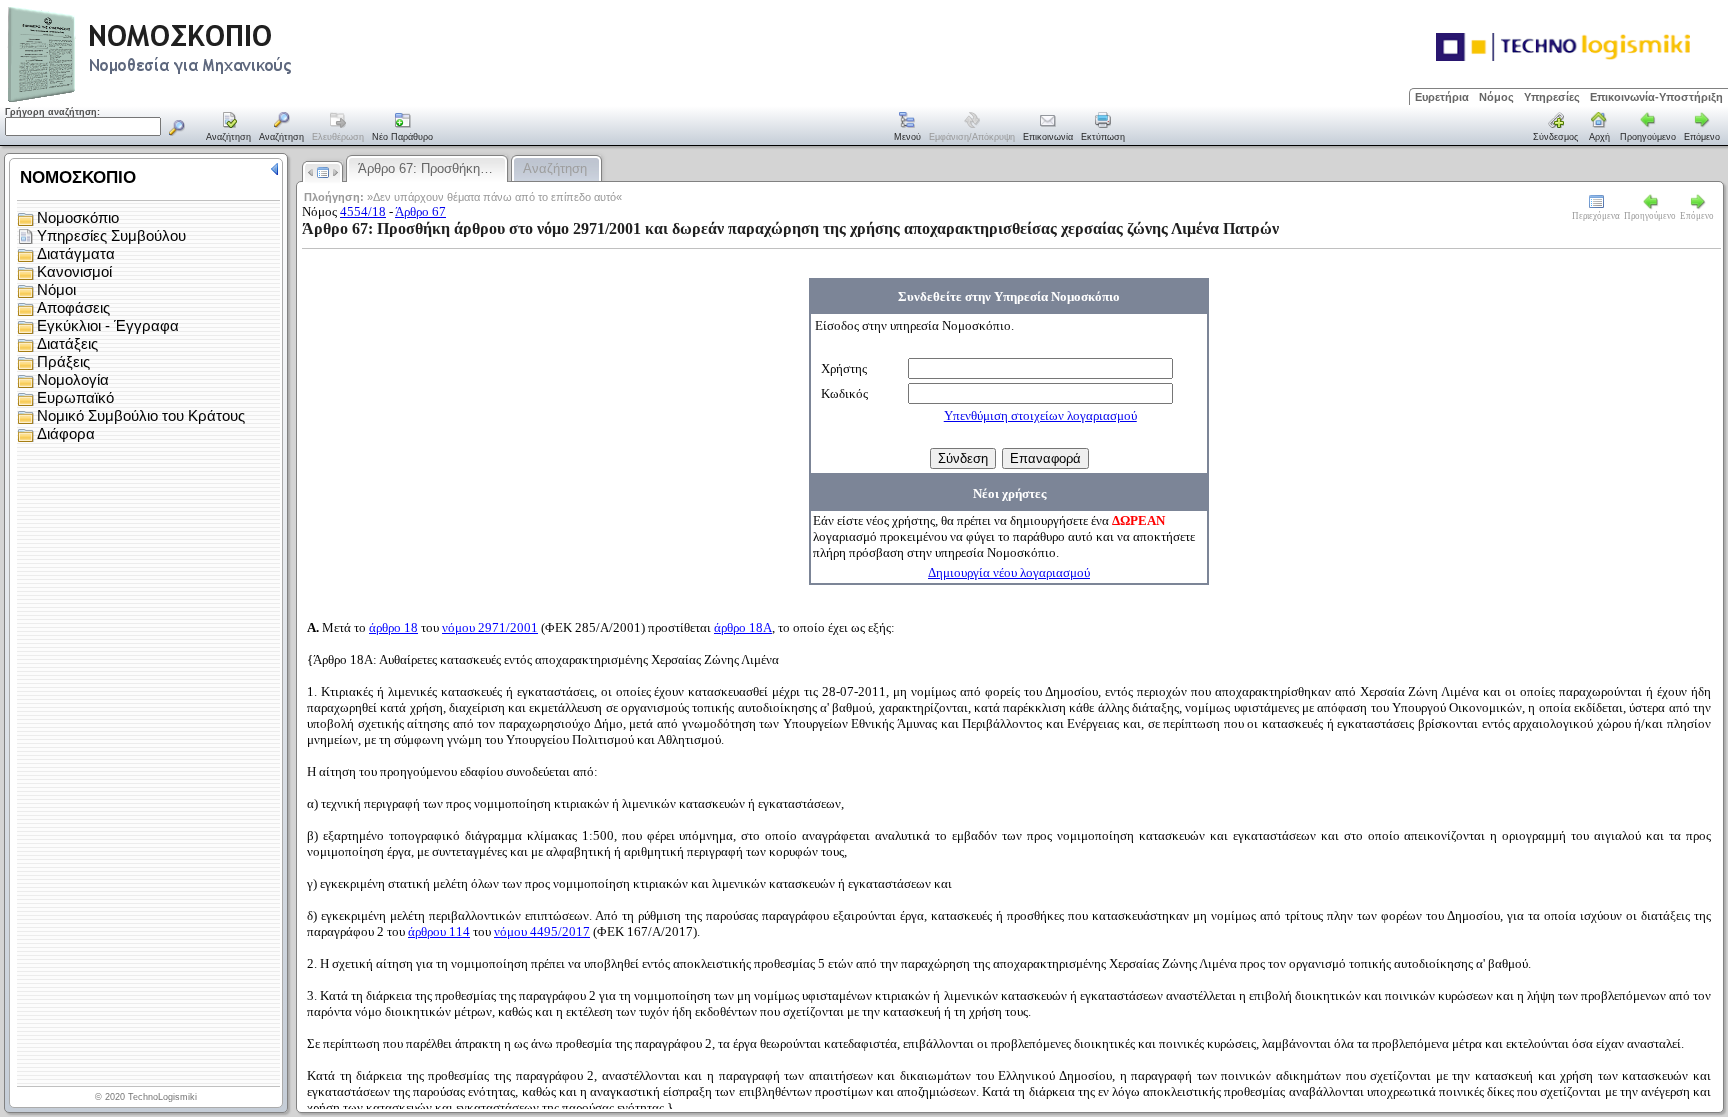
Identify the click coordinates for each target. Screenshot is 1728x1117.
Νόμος (1496, 97)
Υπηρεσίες (1552, 97)
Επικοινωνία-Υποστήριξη (1656, 97)
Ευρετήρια (1442, 97)
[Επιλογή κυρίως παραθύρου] (229, 128)
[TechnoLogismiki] (228, 99)
